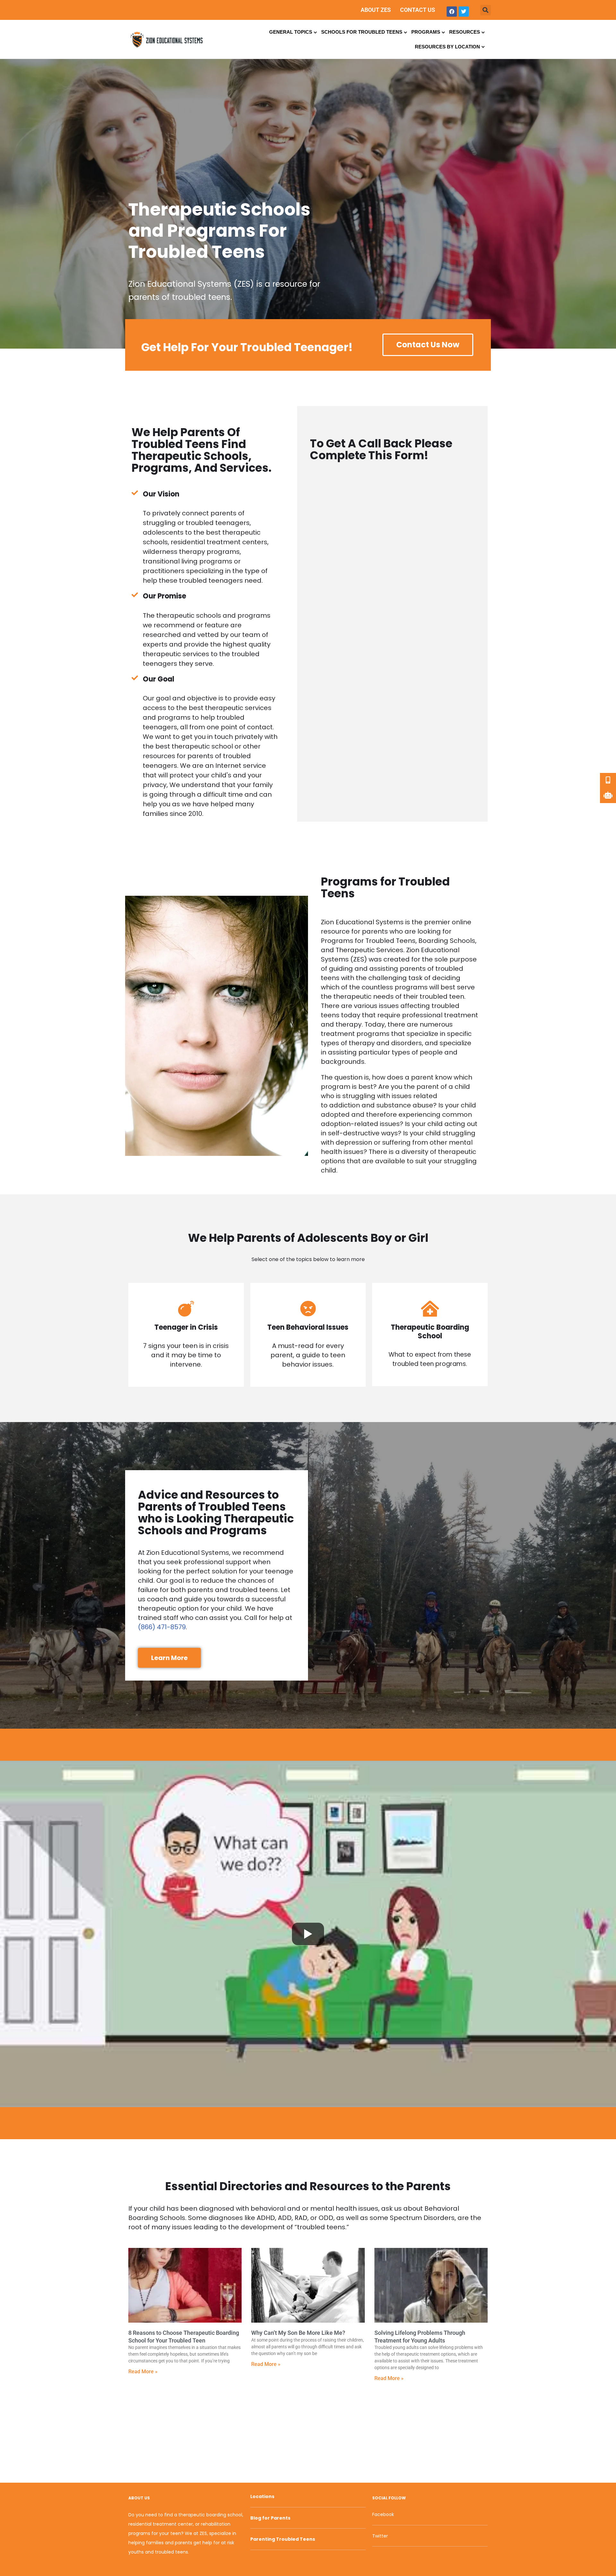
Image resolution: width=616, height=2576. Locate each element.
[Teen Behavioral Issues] (308, 1309)
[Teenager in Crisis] (186, 1309)
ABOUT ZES (376, 10)
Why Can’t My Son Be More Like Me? (298, 2333)
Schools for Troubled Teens (362, 32)
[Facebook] (452, 12)
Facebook (383, 2514)
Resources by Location (447, 47)
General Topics (291, 32)
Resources (465, 32)
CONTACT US (418, 10)
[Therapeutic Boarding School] (430, 1309)
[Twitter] (464, 12)
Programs (426, 32)
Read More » (143, 2372)
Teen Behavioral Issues (308, 1327)
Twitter (380, 2536)
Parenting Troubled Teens (283, 2539)
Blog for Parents (270, 2518)
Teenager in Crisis (186, 1327)
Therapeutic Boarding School (430, 1332)
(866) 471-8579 (162, 1627)
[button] (486, 10)
